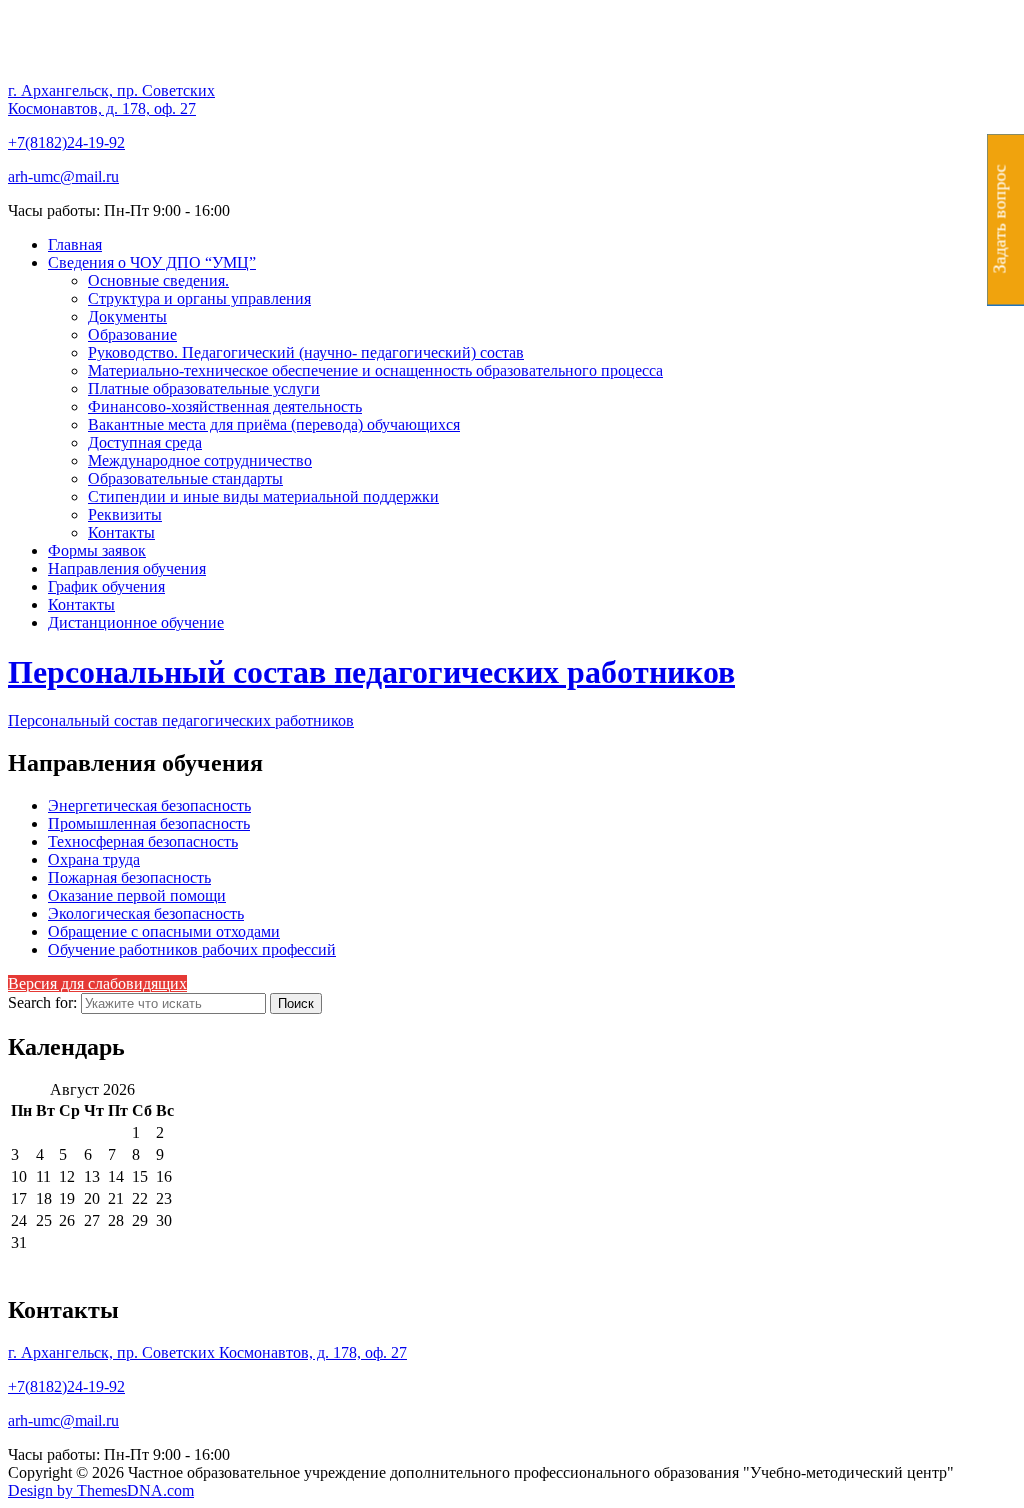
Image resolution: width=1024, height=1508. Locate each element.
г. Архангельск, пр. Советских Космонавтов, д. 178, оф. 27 (111, 99)
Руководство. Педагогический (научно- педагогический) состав (306, 352)
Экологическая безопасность (146, 913)
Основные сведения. (158, 280)
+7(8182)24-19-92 (66, 142)
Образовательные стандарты (185, 478)
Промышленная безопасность (149, 823)
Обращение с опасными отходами (164, 931)
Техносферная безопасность (143, 841)
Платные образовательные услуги (204, 388)
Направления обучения (127, 568)
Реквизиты (125, 514)
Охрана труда (94, 859)
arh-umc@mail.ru (63, 176)
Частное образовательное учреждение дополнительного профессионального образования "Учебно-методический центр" (470, 83)
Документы (127, 316)
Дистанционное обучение (136, 622)
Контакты (121, 532)
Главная (75, 244)
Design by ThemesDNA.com (101, 1490)
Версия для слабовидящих (97, 983)
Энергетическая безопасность (149, 805)
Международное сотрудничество (200, 460)
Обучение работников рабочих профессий (192, 949)
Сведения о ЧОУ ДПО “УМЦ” (152, 262)
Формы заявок (97, 550)
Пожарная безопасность (129, 877)
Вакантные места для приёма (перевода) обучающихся (274, 424)
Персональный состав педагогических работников (371, 672)
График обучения (106, 586)
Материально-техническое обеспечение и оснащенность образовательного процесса (375, 370)
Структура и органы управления (199, 298)
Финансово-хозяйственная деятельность (225, 406)
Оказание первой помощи (137, 895)
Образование (132, 334)
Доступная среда (145, 442)
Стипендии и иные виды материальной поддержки (263, 496)
